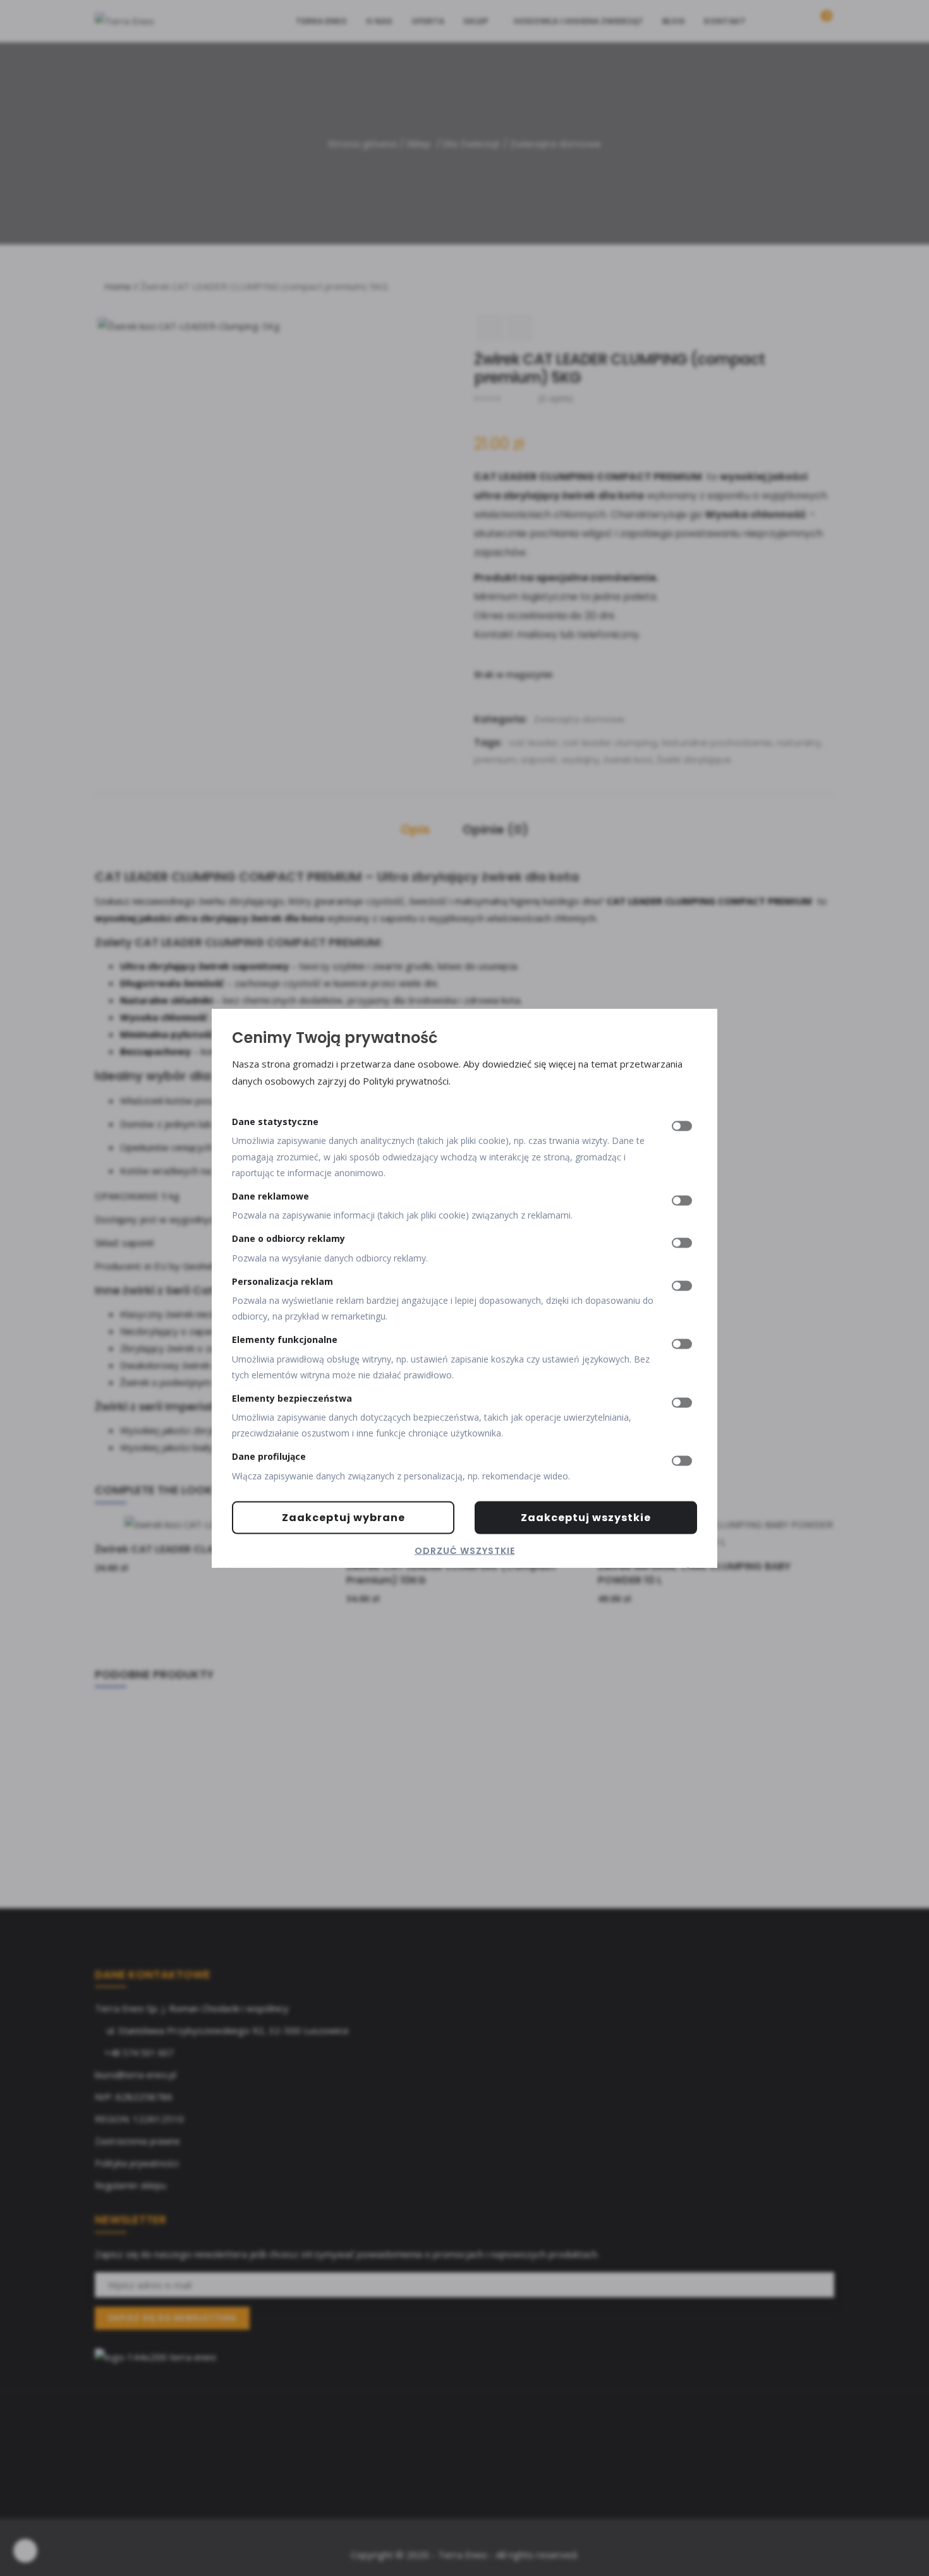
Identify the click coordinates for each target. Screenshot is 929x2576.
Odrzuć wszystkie (465, 1550)
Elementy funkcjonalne (285, 1339)
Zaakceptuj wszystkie (586, 1517)
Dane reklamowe (270, 1196)
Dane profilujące (269, 1456)
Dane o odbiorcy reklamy (288, 1238)
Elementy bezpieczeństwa (292, 1398)
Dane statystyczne (275, 1122)
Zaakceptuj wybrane (343, 1517)
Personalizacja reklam (282, 1281)
